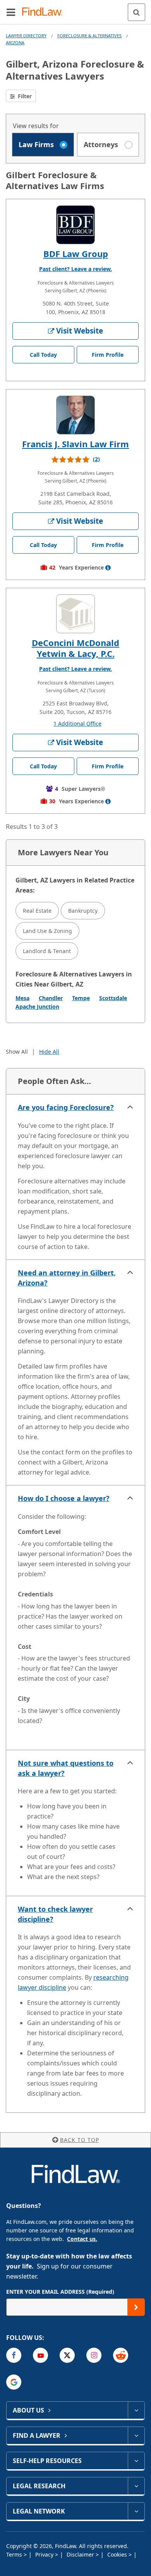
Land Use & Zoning (47, 931)
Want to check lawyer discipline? (55, 1914)
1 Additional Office (77, 723)
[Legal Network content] (136, 2511)
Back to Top (80, 2140)
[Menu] (11, 12)
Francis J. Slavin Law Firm (75, 444)
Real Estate (37, 911)
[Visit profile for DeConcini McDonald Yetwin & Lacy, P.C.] (75, 614)
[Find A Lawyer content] (136, 2435)
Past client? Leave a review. (75, 269)
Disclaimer (81, 2554)
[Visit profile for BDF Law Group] (75, 225)
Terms (15, 2554)
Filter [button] (24, 96)
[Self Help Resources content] (136, 2461)
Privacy (45, 2554)
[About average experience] (108, 568)
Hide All (49, 1052)
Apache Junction (37, 1007)
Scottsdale (113, 998)
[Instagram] (94, 2355)
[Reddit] (121, 2355)
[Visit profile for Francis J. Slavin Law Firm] (75, 415)
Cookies (118, 2554)
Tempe (81, 998)
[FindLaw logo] (45, 12)
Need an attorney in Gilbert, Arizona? (67, 1278)
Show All (17, 1052)
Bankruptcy (83, 911)
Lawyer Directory (26, 36)
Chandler (51, 998)
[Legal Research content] (136, 2486)
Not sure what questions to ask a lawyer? (66, 1768)
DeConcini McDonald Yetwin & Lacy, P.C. (75, 648)
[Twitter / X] (67, 2355)
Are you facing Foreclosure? (66, 1107)
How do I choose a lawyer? (64, 1498)
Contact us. (82, 2239)
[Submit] (136, 2307)
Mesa (22, 998)
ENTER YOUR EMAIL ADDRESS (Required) (60, 2292)
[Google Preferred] (14, 2382)
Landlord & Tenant (47, 951)
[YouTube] (40, 2355)
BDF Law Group (76, 254)
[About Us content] (136, 2410)
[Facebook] (14, 2355)
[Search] (136, 12)
